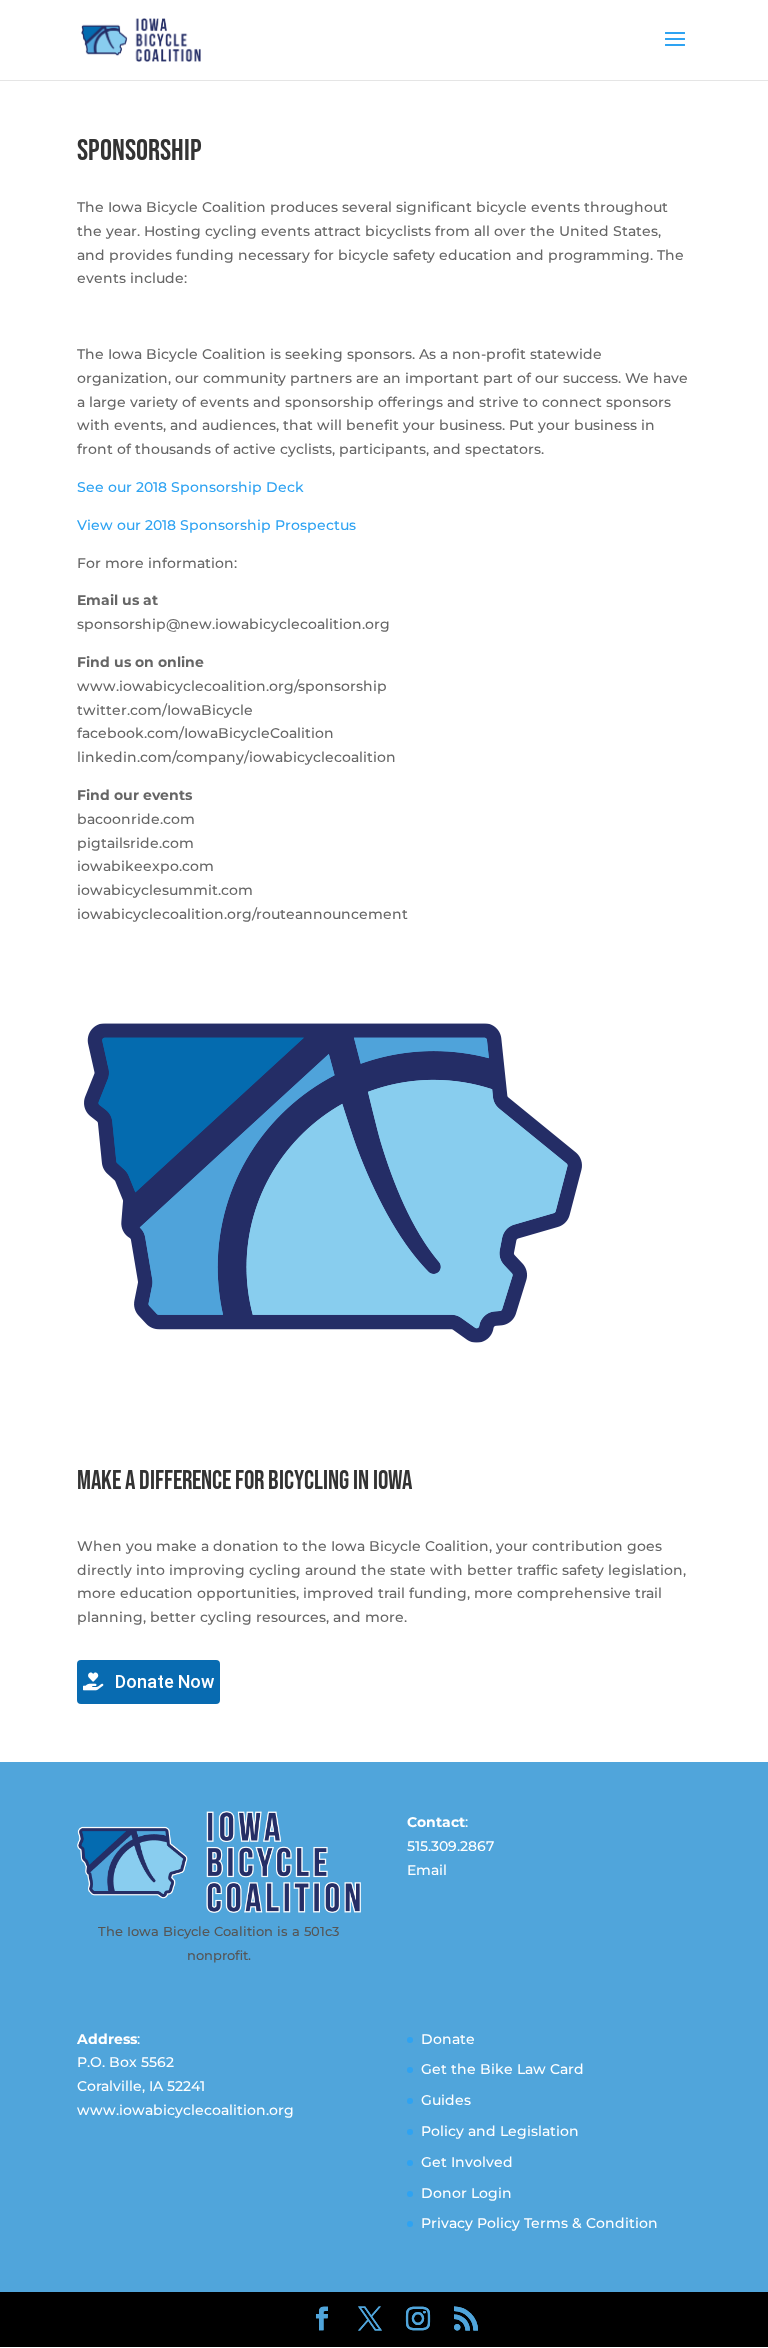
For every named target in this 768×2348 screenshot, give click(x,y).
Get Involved (467, 2162)
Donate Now (162, 1681)
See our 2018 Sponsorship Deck (190, 487)
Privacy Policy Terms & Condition (539, 2223)
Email (427, 1870)
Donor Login (466, 2193)
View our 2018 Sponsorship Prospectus (216, 525)
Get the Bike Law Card (502, 2069)
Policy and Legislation (500, 2131)
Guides (446, 2100)
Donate (448, 2039)
